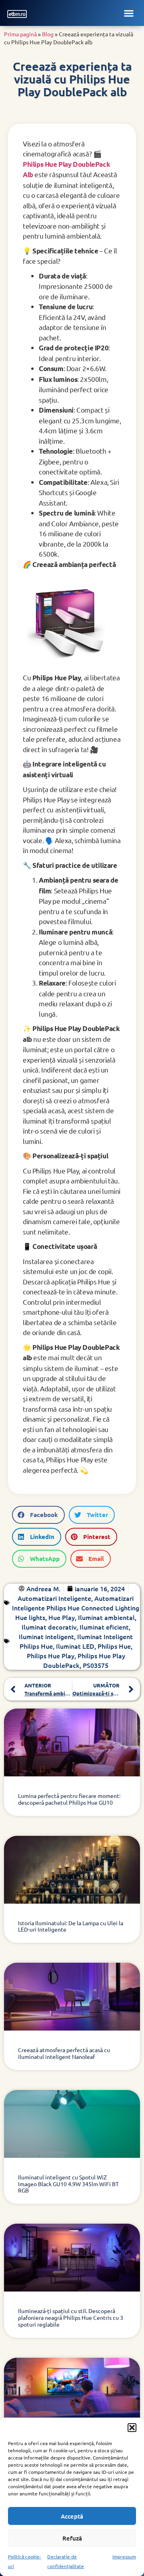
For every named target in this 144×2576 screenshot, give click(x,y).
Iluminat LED (75, 1646)
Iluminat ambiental (106, 1617)
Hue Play (62, 1617)
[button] (132, 2428)
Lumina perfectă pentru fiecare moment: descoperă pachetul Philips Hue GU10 (69, 1799)
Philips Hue (114, 1646)
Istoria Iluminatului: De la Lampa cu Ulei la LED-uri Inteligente (71, 1926)
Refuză (72, 2538)
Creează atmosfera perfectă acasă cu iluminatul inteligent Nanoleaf (64, 2053)
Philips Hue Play (51, 1655)
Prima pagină (20, 34)
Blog (48, 34)
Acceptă (72, 2516)
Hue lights (30, 1617)
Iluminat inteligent (46, 1636)
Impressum (124, 2556)
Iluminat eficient (104, 1627)
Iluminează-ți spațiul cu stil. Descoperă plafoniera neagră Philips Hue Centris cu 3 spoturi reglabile (71, 2317)
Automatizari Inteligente (54, 1598)
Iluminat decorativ (49, 1627)
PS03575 (96, 1665)
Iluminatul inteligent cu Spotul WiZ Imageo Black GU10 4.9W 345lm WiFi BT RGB (68, 2184)
